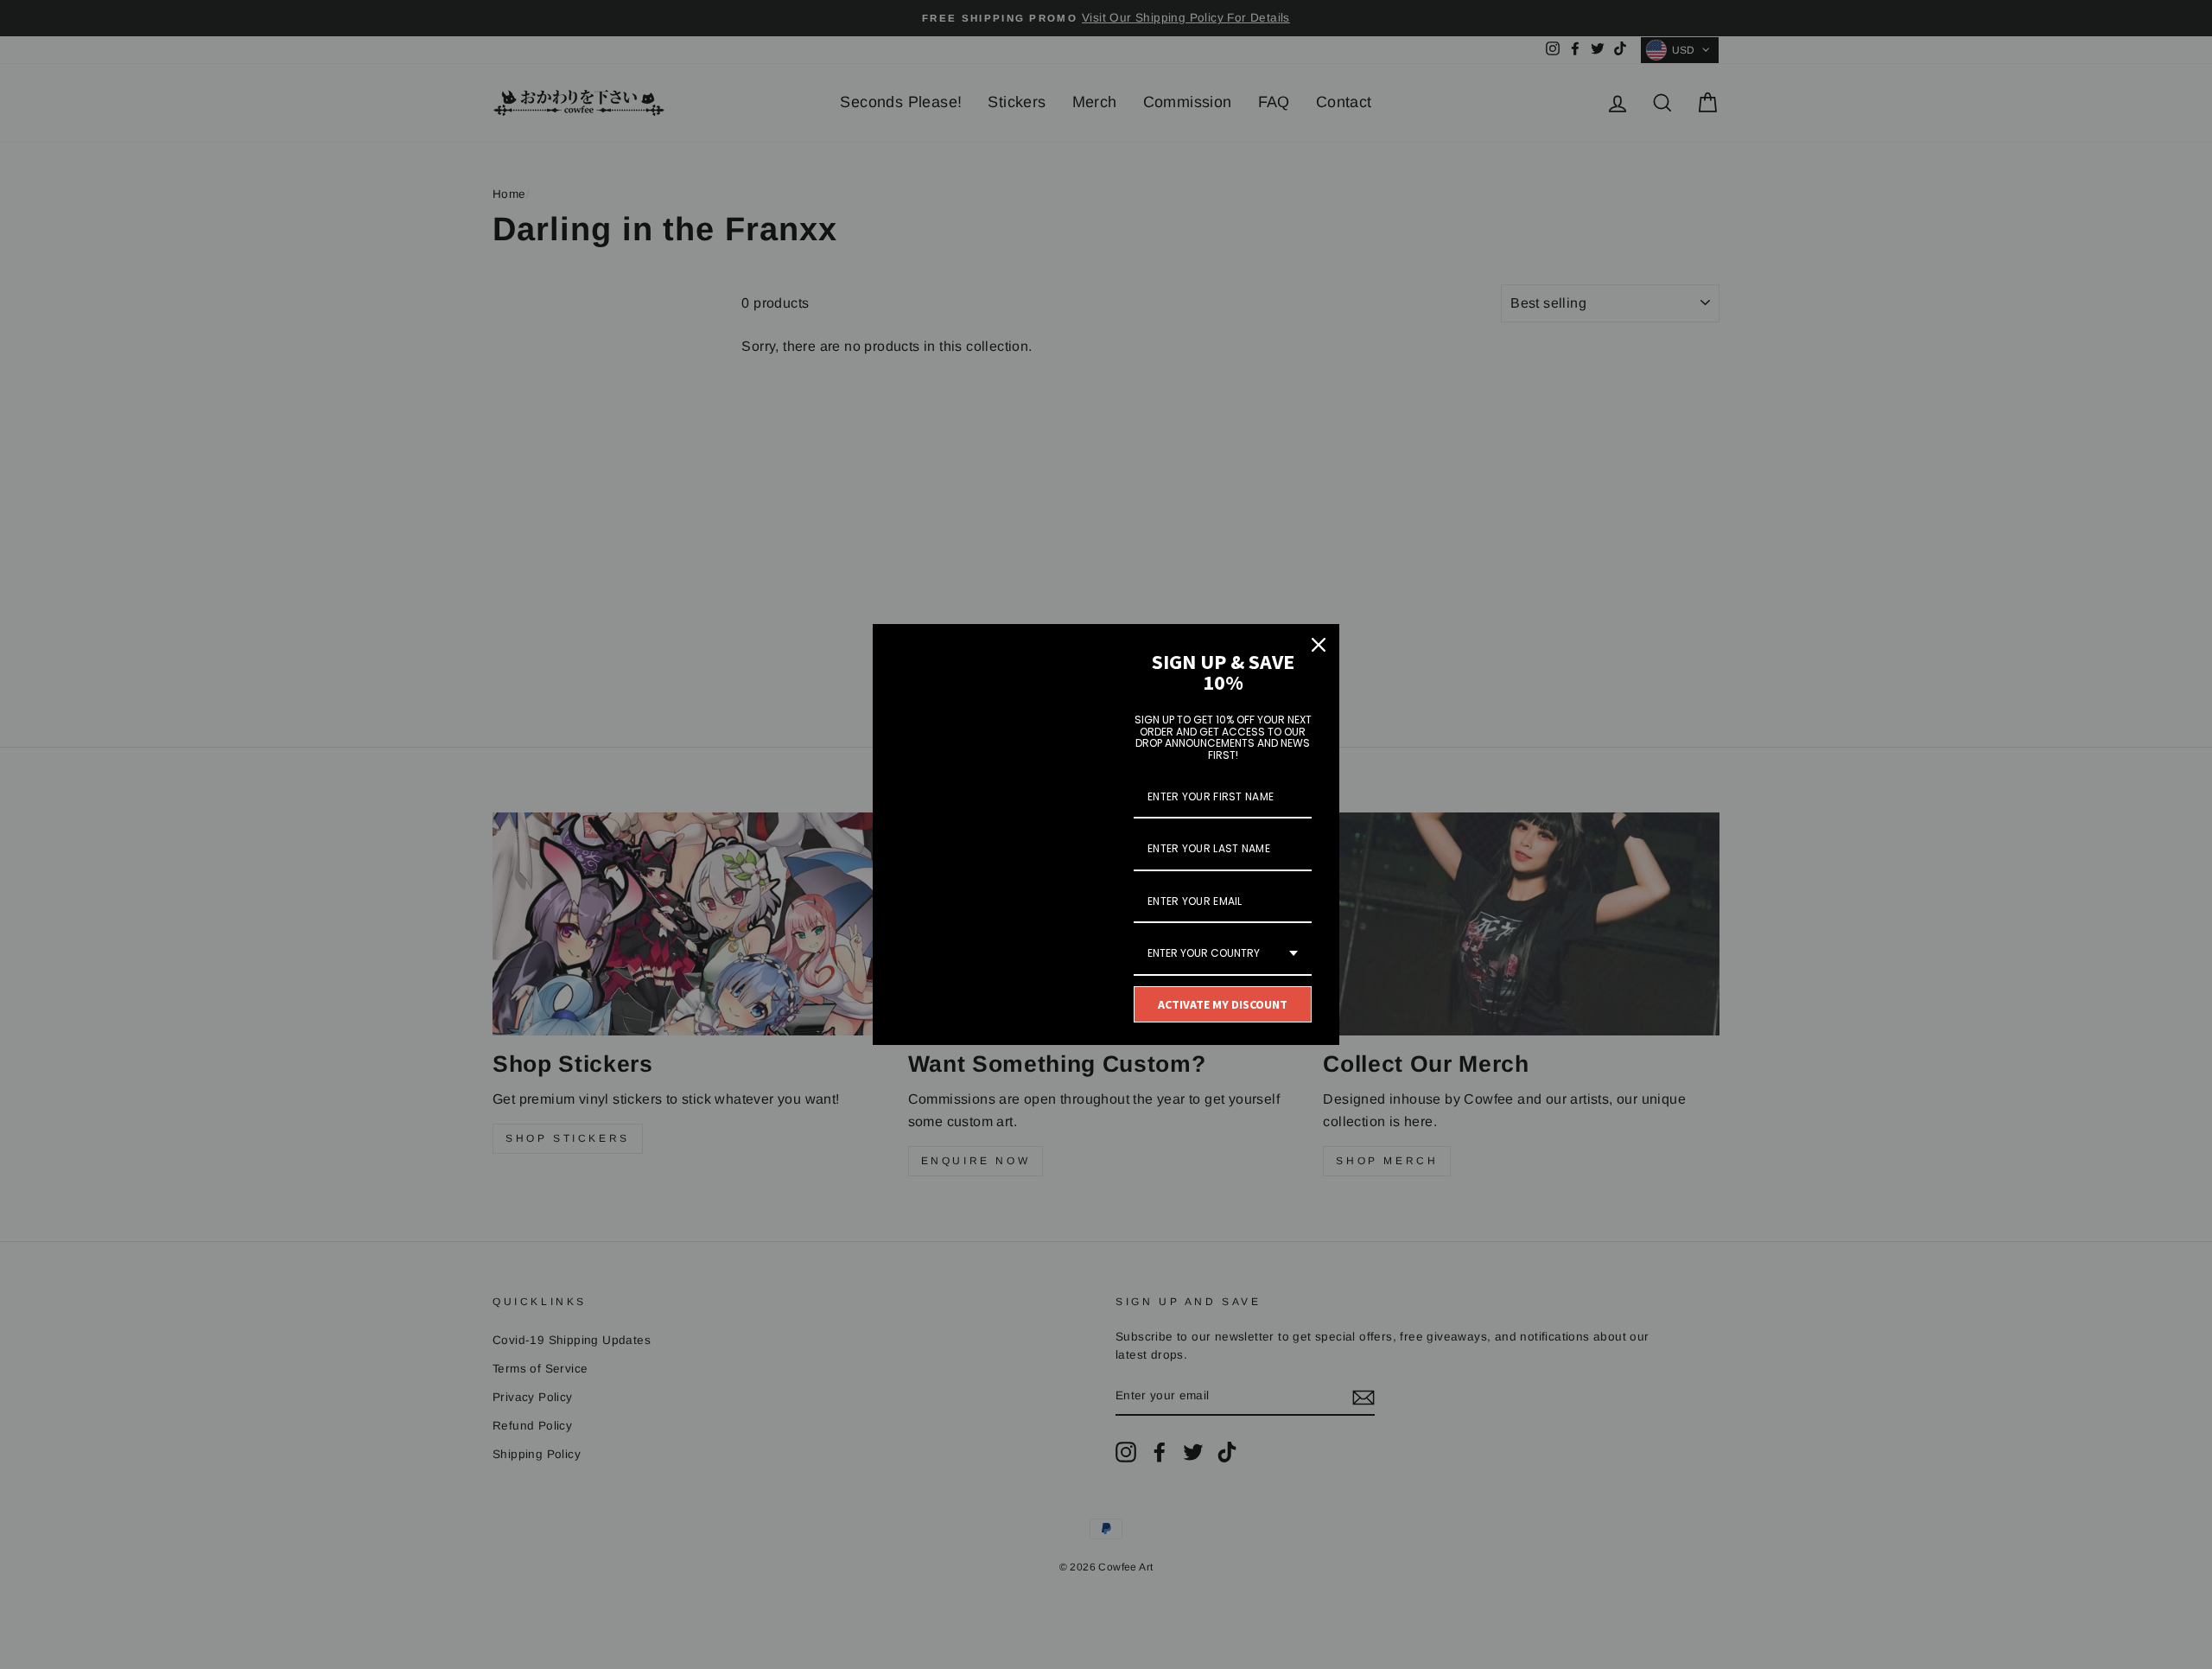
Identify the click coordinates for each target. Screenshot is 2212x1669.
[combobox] (1223, 954)
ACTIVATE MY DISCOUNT (1223, 1004)
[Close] (1319, 645)
